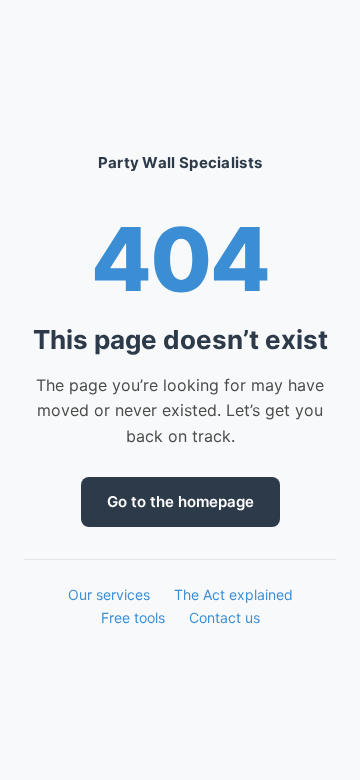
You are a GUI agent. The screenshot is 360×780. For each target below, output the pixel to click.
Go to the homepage (180, 501)
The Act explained (233, 594)
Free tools (133, 617)
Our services (109, 594)
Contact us (224, 617)
